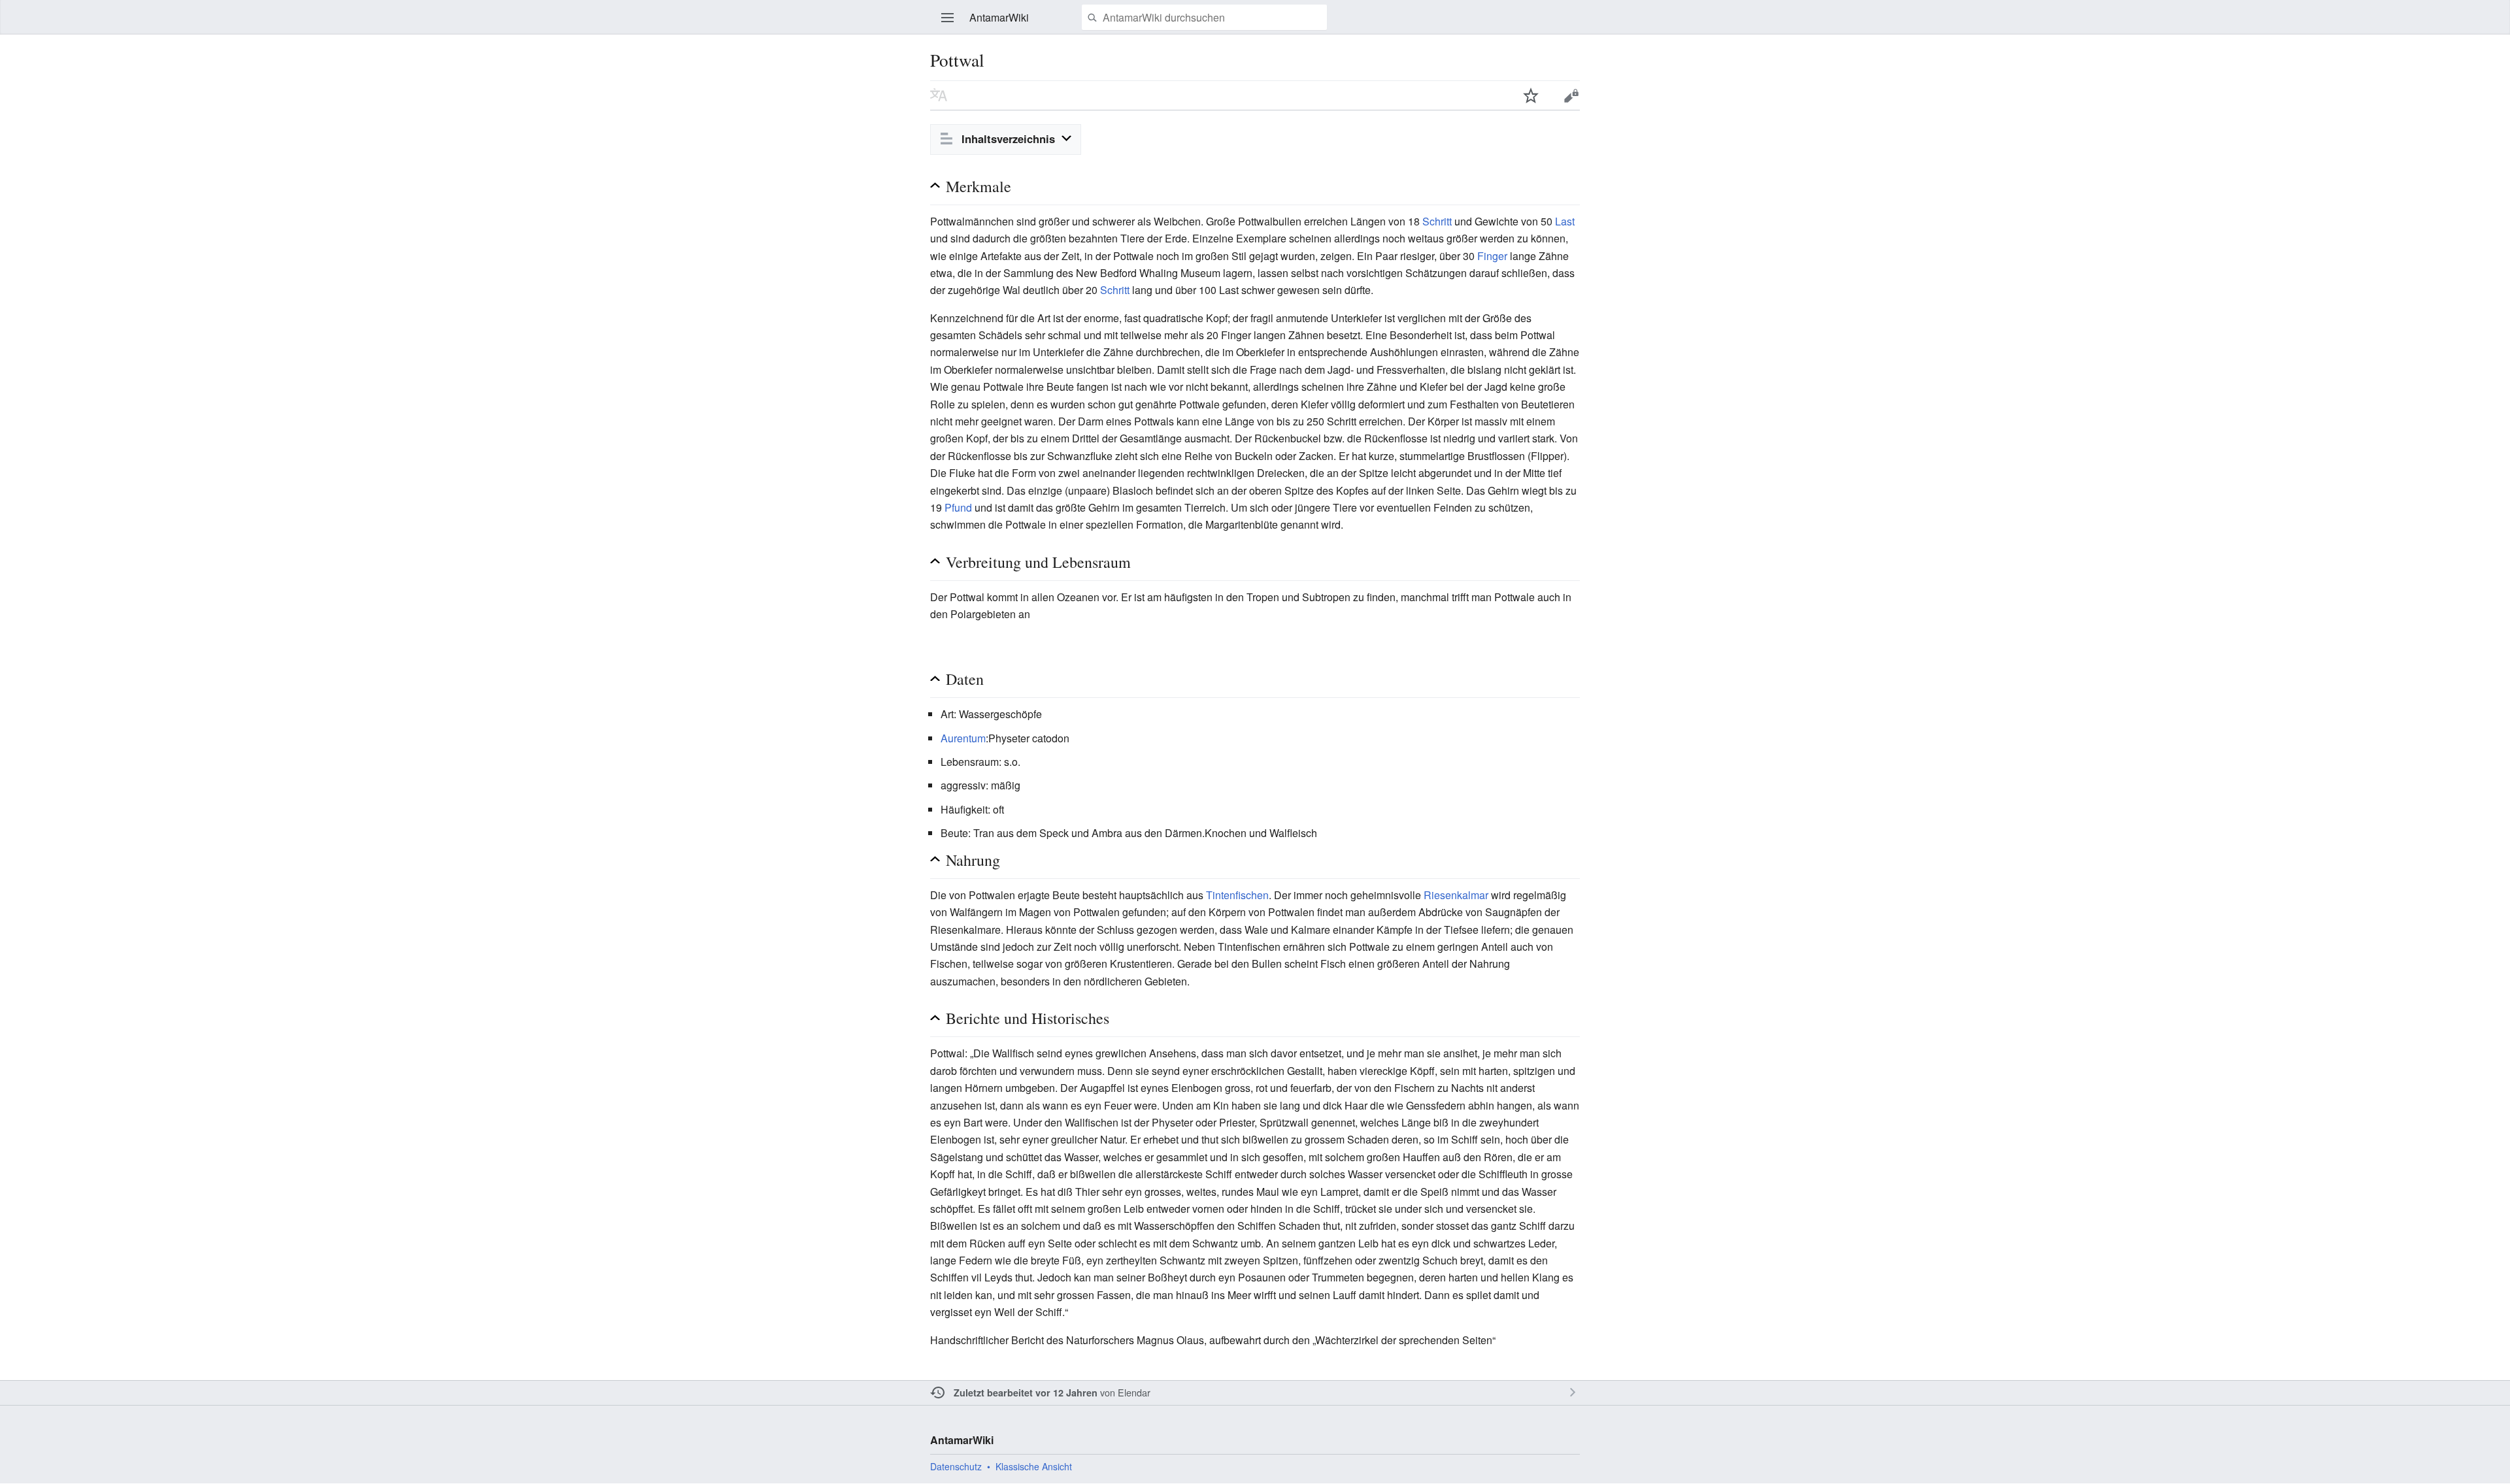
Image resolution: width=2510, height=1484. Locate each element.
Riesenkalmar (1456, 895)
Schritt (1437, 221)
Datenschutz (956, 1466)
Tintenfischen (1237, 895)
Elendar (1134, 1392)
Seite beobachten (1531, 95)
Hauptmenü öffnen (948, 18)
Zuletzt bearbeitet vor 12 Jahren (1026, 1393)
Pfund (958, 507)
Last (1565, 221)
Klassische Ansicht (1034, 1466)
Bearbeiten (1571, 95)
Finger (1492, 256)
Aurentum (963, 738)
